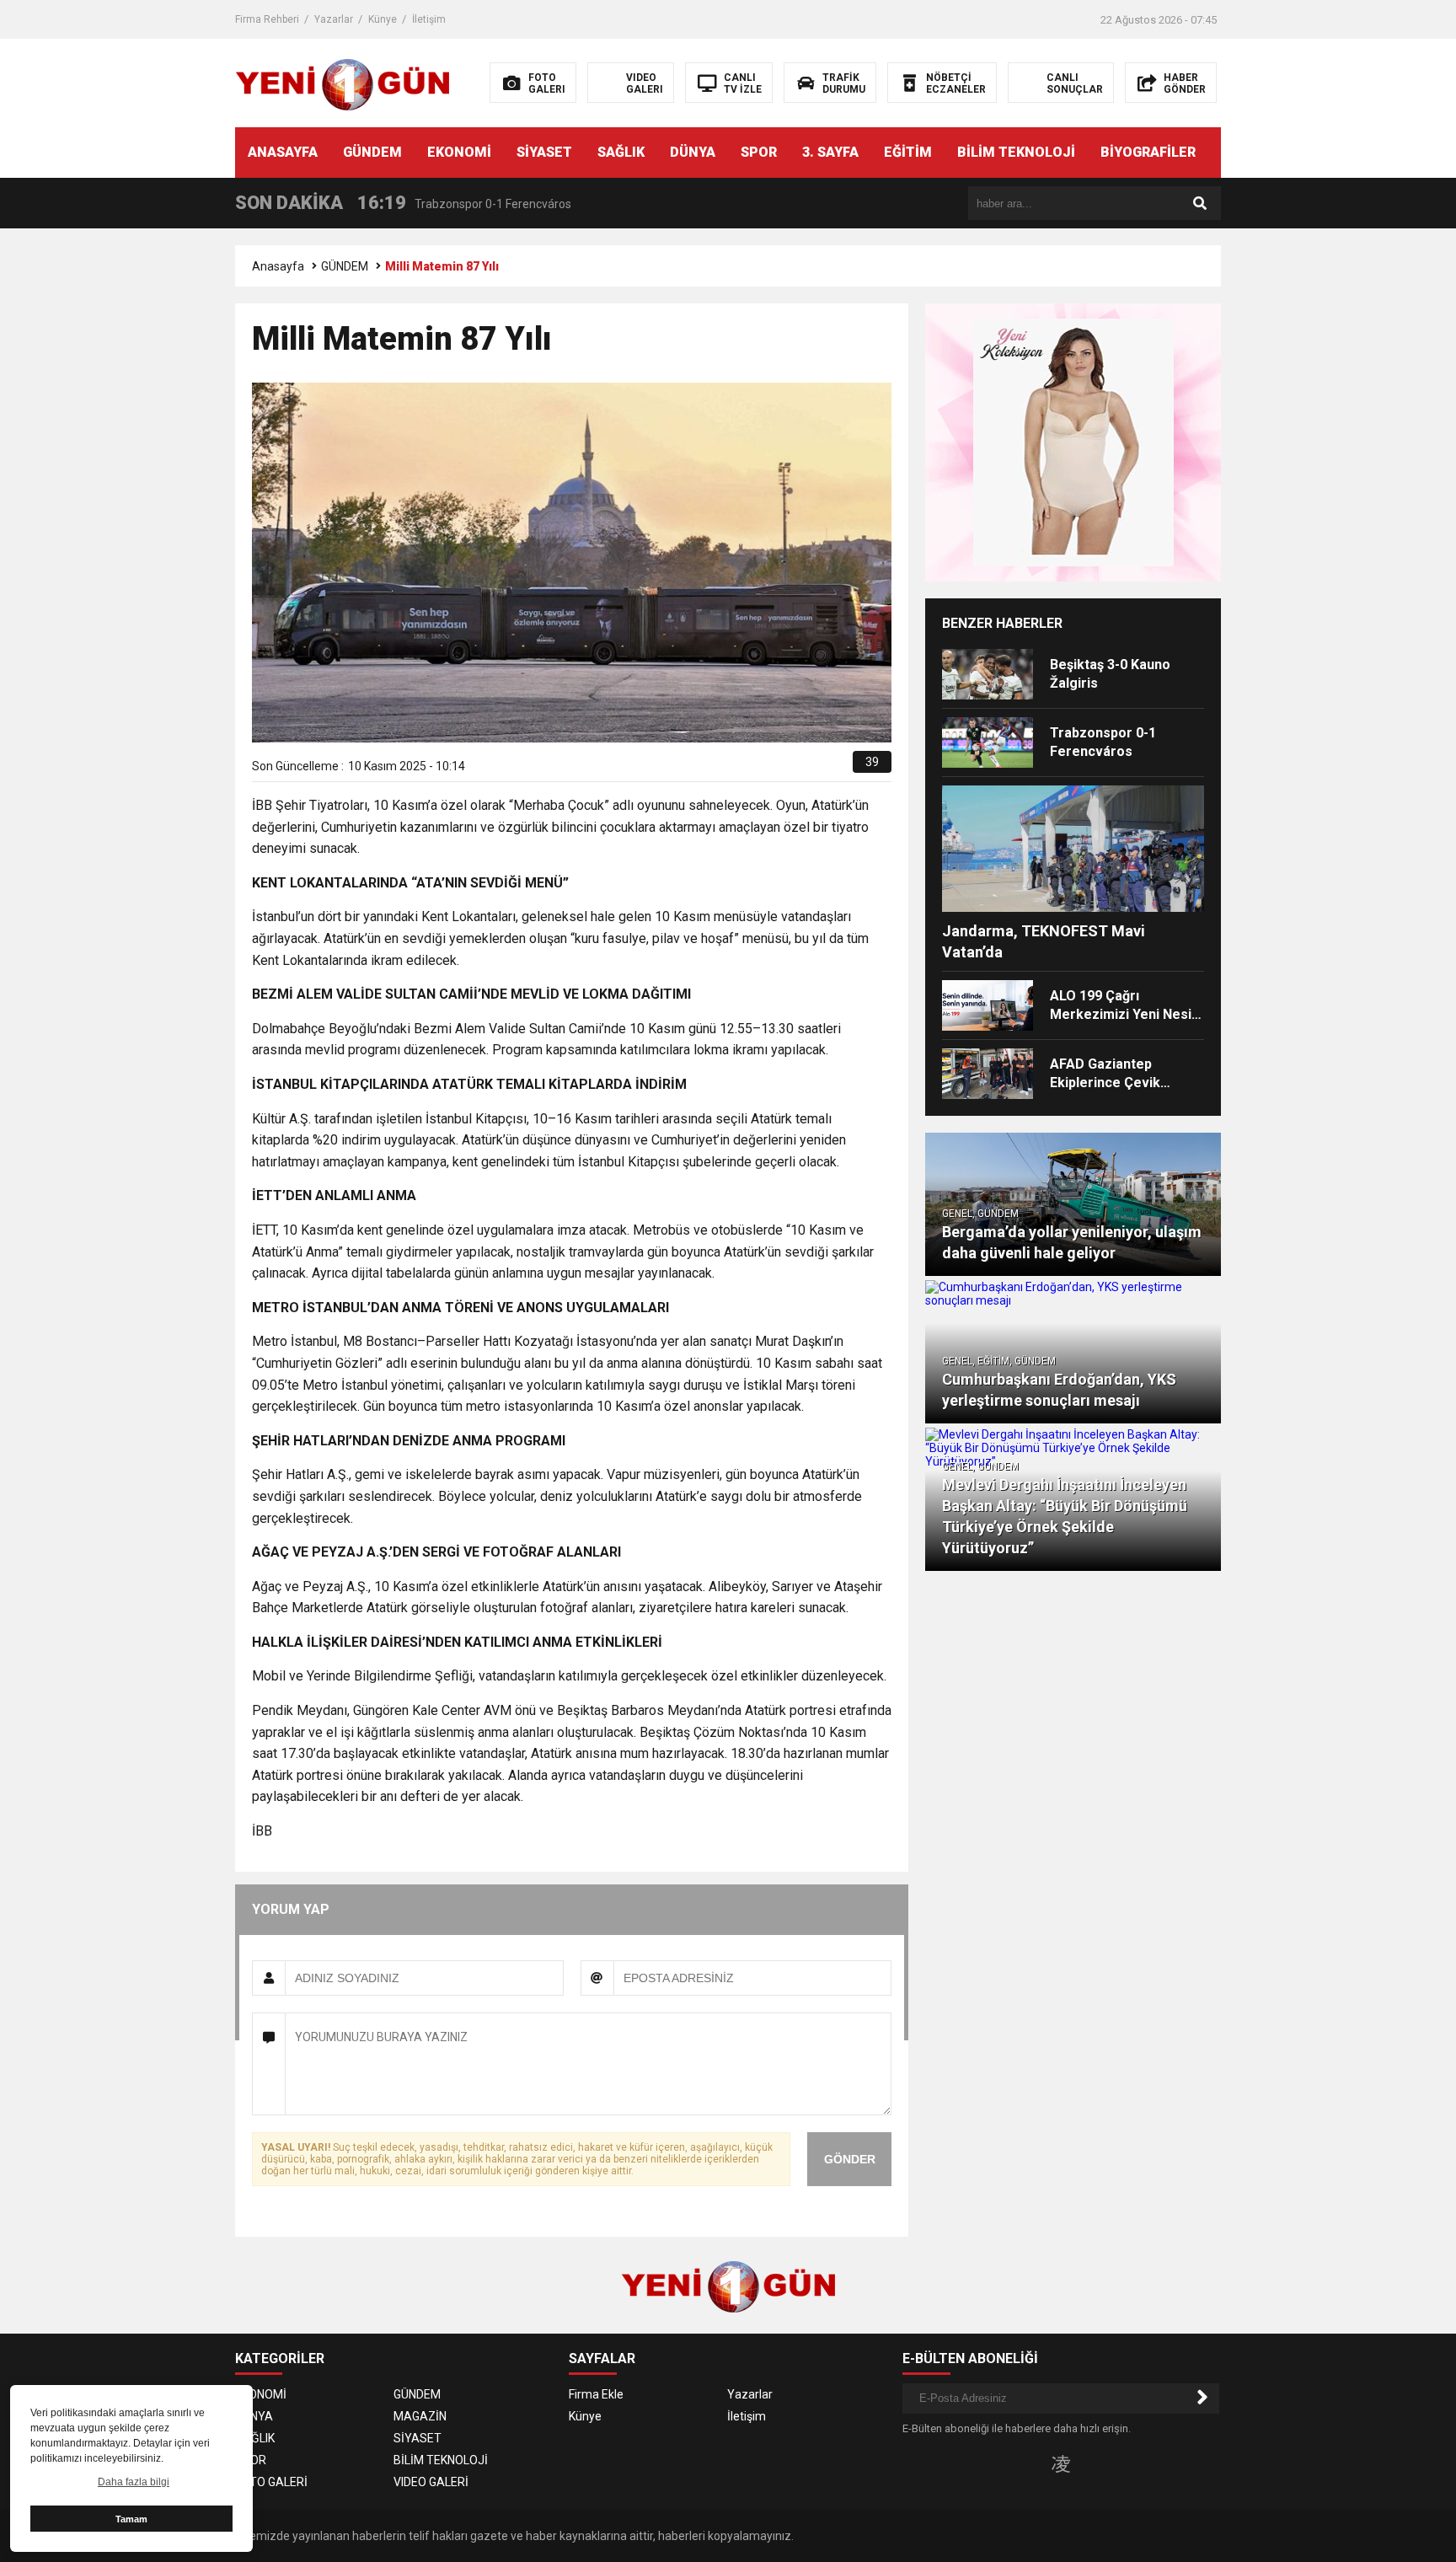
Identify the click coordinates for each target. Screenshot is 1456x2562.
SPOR (759, 152)
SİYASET (544, 152)
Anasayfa (278, 266)
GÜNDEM (372, 152)
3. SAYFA (830, 152)
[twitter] (764, 768)
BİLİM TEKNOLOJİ (1016, 152)
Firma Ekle (596, 2394)
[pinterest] (803, 768)
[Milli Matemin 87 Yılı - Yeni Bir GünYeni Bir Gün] (343, 82)
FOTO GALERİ (271, 2482)
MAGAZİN (420, 2416)
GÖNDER (850, 2159)
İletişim (429, 19)
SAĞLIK (621, 152)
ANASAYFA (283, 152)
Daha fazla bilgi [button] (134, 2482)
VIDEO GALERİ (431, 2482)
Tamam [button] (131, 2519)
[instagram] (1061, 2463)
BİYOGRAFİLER (1148, 152)
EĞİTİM (908, 152)
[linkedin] (783, 768)
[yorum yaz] (840, 768)
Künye (383, 19)
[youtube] (1088, 2463)
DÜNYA (693, 152)
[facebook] (744, 768)
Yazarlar (334, 19)
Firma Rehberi (267, 19)
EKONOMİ (459, 152)
